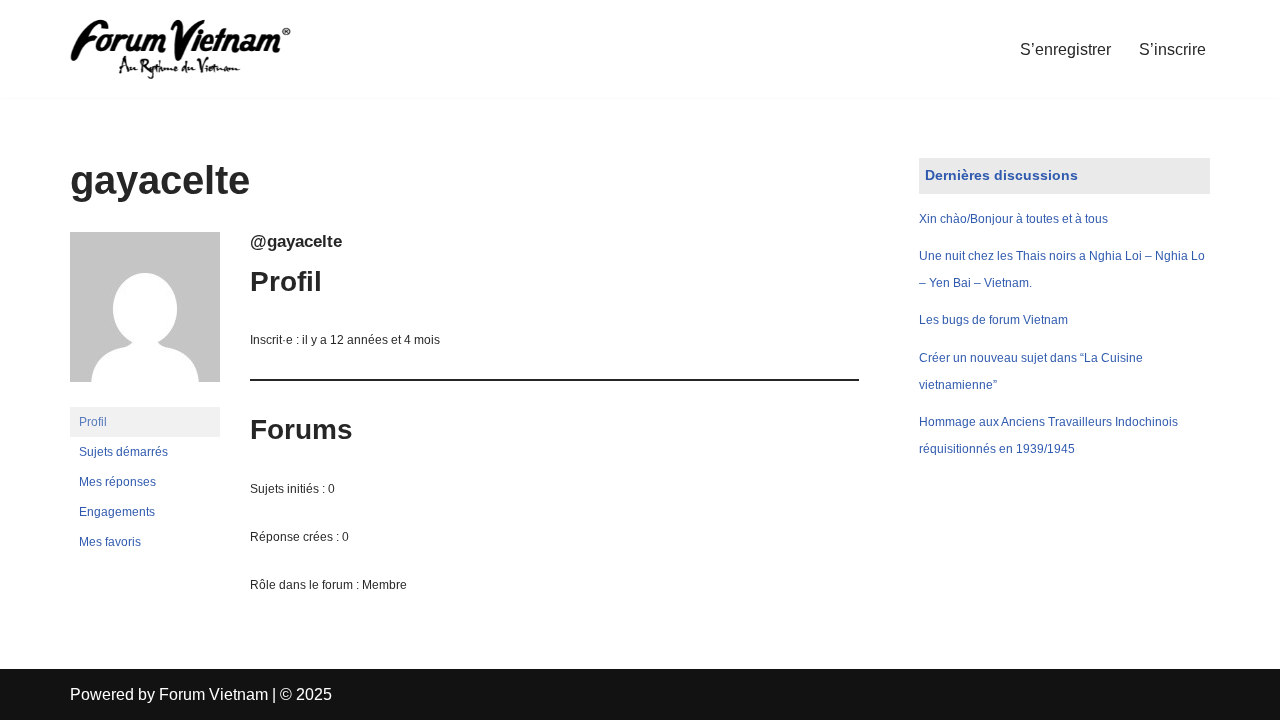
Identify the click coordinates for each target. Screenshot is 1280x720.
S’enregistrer (1065, 49)
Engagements (117, 512)
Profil (93, 422)
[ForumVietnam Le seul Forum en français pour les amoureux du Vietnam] (195, 49)
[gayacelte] (145, 398)
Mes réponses (117, 482)
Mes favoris (110, 542)
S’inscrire (1172, 49)
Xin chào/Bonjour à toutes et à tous (1013, 219)
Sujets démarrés (123, 452)
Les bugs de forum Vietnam (993, 320)
